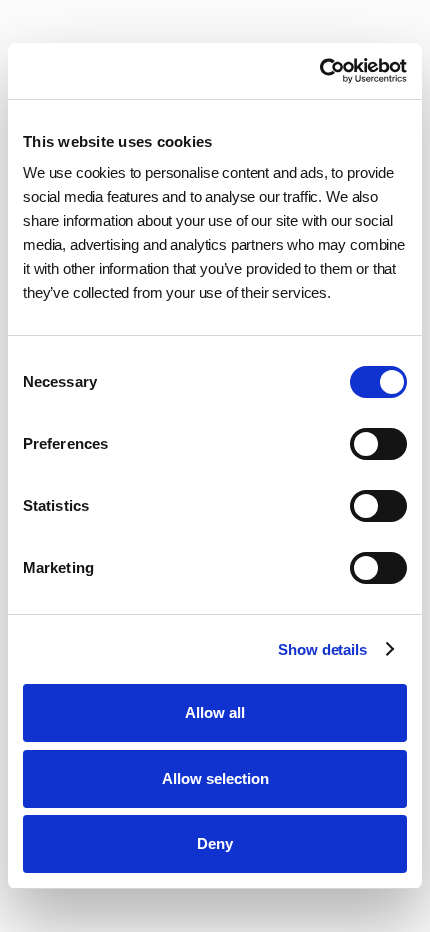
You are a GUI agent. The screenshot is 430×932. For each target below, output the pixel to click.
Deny (215, 843)
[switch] (378, 444)
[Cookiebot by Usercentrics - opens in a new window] (319, 71)
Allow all (215, 712)
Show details (322, 649)
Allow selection (215, 778)
